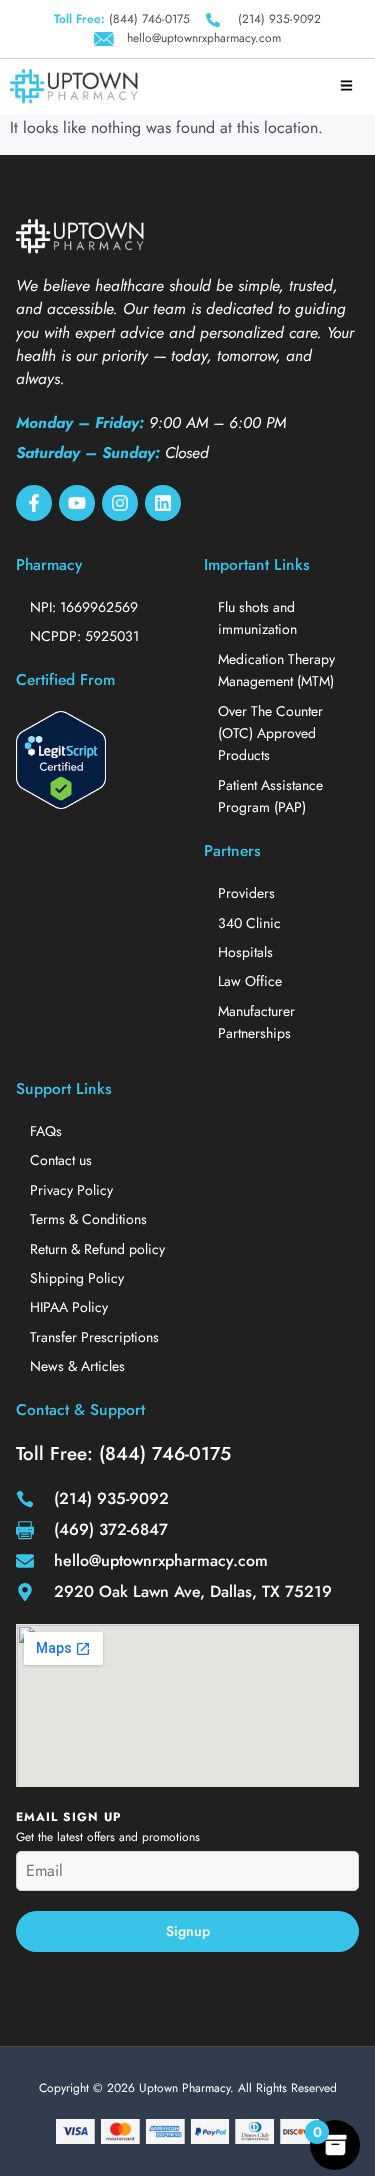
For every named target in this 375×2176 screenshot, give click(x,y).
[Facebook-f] (34, 503)
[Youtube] (77, 503)
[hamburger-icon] (346, 86)
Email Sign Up (68, 1817)
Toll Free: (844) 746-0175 (123, 1453)
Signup (188, 1931)
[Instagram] (120, 503)
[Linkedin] (163, 503)
